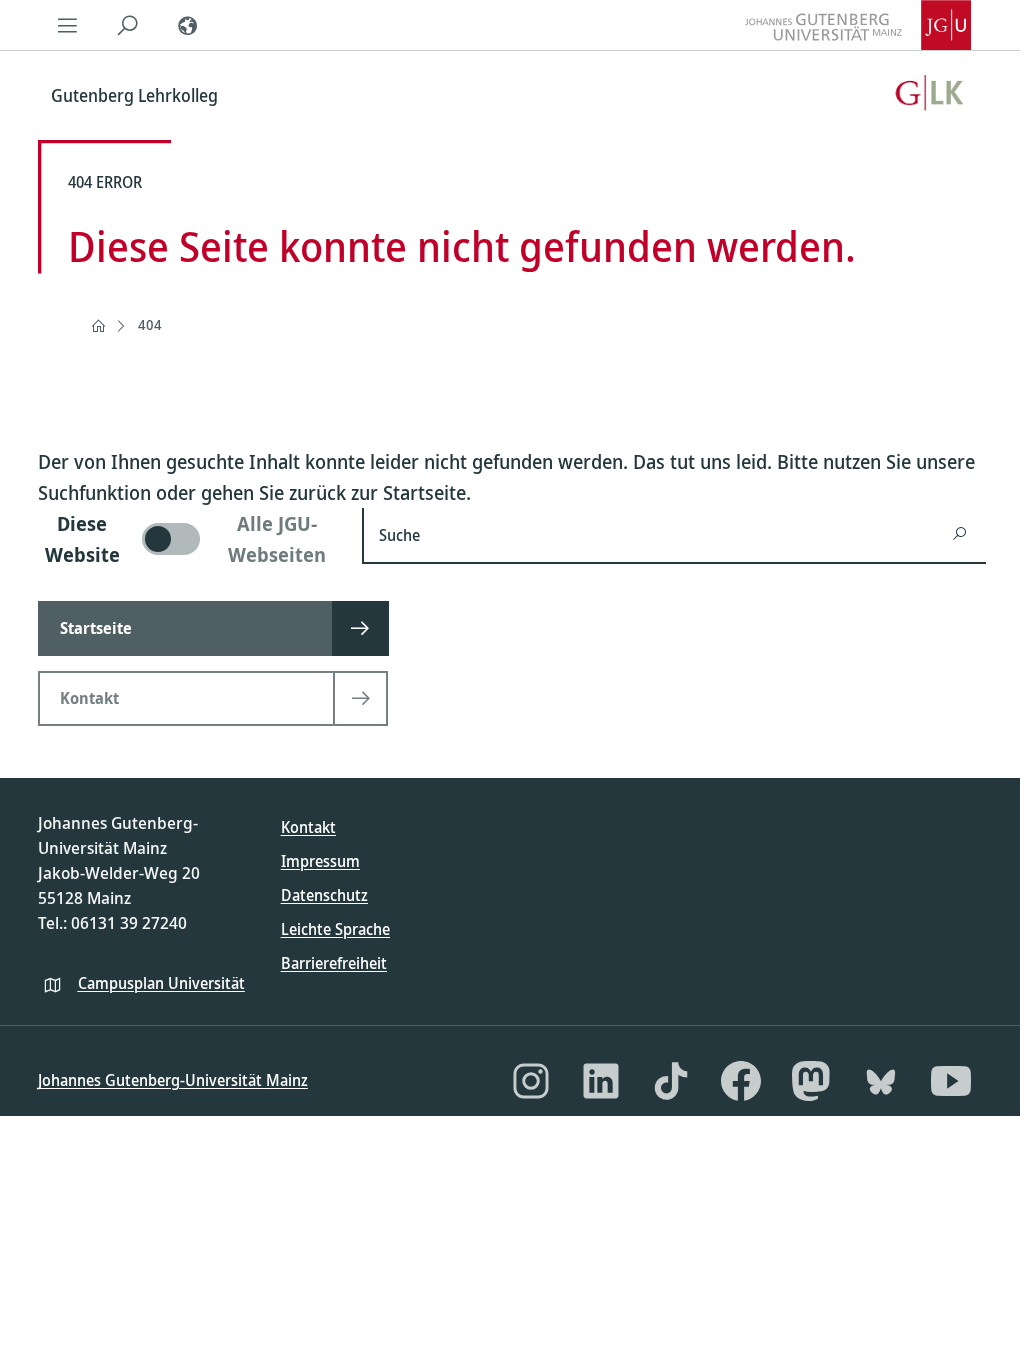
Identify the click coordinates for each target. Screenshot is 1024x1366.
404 (150, 324)
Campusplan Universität (161, 983)
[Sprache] (188, 25)
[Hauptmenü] (68, 25)
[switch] (188, 539)
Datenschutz (324, 895)
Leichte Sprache (335, 929)
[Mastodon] (811, 1081)
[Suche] (128, 25)
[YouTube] (951, 1081)
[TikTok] (671, 1081)
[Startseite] (98, 326)
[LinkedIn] (601, 1081)
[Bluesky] (881, 1081)
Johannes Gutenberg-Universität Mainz (173, 1080)
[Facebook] (741, 1081)
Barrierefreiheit (334, 963)
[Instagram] (531, 1081)
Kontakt (308, 827)
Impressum (320, 861)
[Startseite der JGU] (858, 25)
